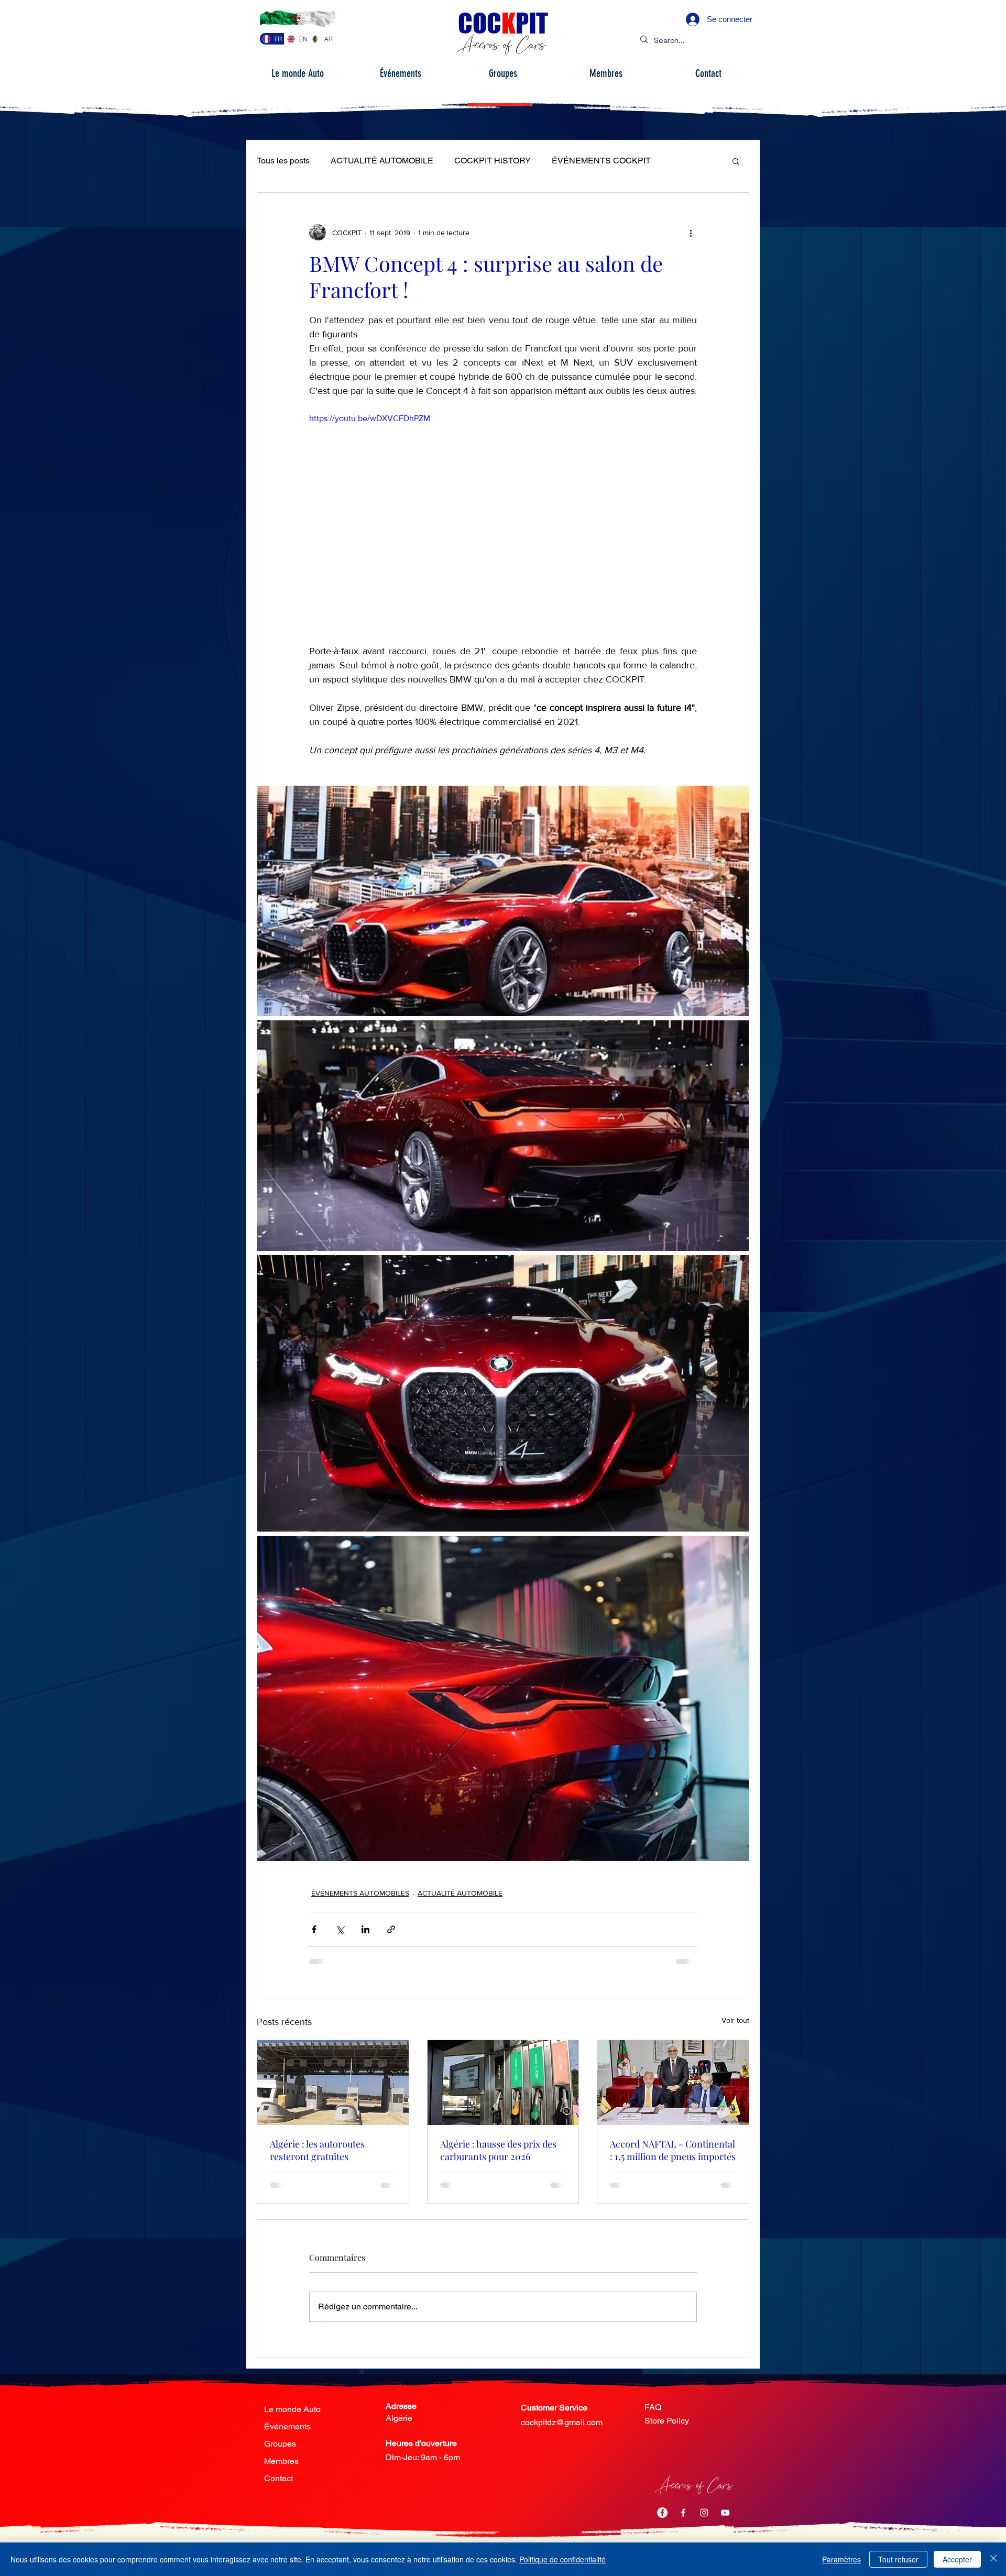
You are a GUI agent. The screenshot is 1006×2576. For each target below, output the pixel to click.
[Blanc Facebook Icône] (683, 2513)
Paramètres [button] (841, 2559)
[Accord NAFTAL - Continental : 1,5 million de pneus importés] (673, 2083)
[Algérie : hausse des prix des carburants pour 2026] (503, 2083)
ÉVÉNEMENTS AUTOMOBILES (360, 1893)
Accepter (957, 2559)
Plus (680, 161)
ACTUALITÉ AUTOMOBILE (382, 161)
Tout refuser (898, 2559)
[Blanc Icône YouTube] (725, 2513)
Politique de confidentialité (562, 2559)
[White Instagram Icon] (704, 2513)
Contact (278, 2478)
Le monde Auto (292, 2409)
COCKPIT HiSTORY (493, 161)
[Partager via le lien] (391, 1929)
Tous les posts (283, 161)
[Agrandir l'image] (503, 901)
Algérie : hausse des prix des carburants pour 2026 (498, 2150)
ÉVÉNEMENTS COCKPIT (601, 161)
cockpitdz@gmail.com (562, 2422)
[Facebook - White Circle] (662, 2513)
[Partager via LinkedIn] (365, 1929)
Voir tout (735, 2020)
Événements (287, 2426)
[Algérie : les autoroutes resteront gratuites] (333, 2083)
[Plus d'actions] (691, 233)
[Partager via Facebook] (314, 1929)
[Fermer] (993, 2559)
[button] (736, 161)
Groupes (280, 2444)
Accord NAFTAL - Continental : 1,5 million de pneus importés (673, 2150)
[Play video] (503, 521)
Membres (281, 2461)
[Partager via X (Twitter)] (340, 1929)
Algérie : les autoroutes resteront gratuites (317, 2150)
